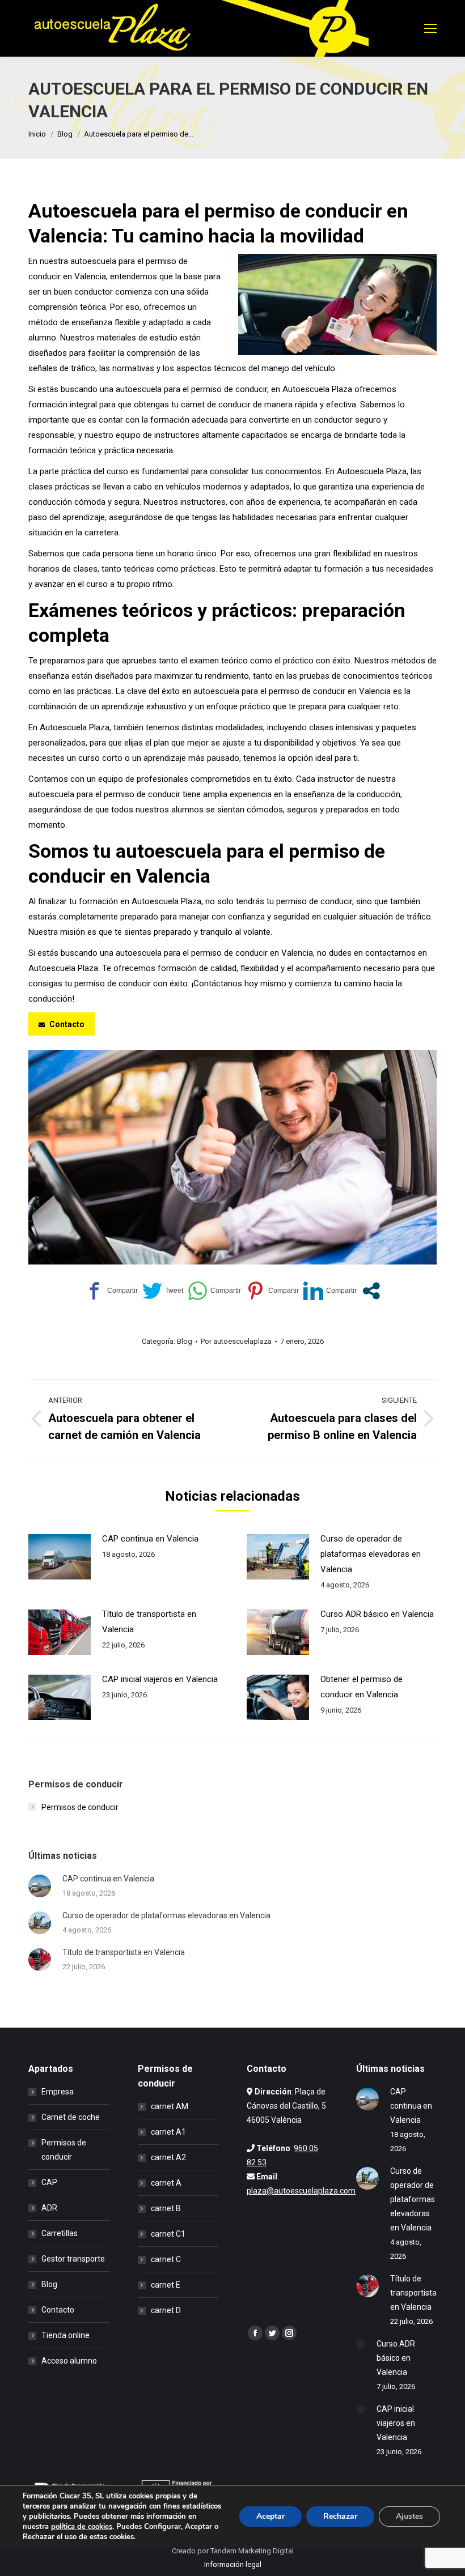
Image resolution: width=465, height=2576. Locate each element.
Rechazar (340, 2516)
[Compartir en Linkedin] (330, 1291)
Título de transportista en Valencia (149, 1622)
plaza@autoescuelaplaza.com (301, 2191)
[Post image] (60, 1557)
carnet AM (170, 2106)
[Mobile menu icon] (430, 28)
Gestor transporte (73, 2259)
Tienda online (65, 2335)
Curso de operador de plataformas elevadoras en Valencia (371, 1554)
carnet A (166, 2183)
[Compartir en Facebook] (111, 1291)
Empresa (58, 2092)
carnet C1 (168, 2234)
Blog (65, 134)
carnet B (166, 2208)
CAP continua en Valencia (150, 1539)
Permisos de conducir (80, 1807)
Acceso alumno (69, 2361)
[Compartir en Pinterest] (272, 1291)
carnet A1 (168, 2132)
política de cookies (82, 2527)
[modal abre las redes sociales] (371, 1291)
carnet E (166, 2285)
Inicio (37, 134)
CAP (49, 2182)
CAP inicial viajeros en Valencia (160, 1679)
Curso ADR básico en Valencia (377, 1614)
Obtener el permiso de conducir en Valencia (362, 1687)
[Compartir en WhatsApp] (214, 1291)
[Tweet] (163, 1291)
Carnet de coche (71, 2117)
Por (236, 1341)
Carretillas (60, 2233)
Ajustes (409, 2516)
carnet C (166, 2259)
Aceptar (270, 2516)
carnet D (166, 2310)
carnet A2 (168, 2157)
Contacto (58, 2310)
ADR (49, 2208)
